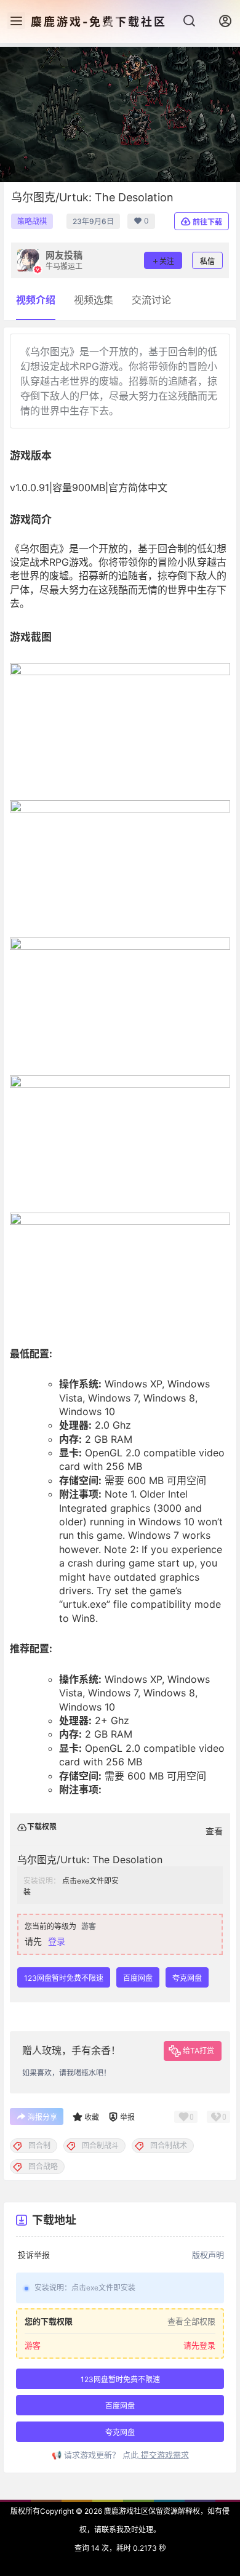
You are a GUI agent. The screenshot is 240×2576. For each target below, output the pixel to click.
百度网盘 (138, 1978)
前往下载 (207, 222)
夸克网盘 (187, 1978)
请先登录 (199, 2346)
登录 (57, 1941)
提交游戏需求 (164, 2455)
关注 (167, 261)
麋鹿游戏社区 (125, 2511)
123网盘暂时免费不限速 (64, 1978)
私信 (207, 261)
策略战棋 (32, 221)
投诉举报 (34, 2255)
